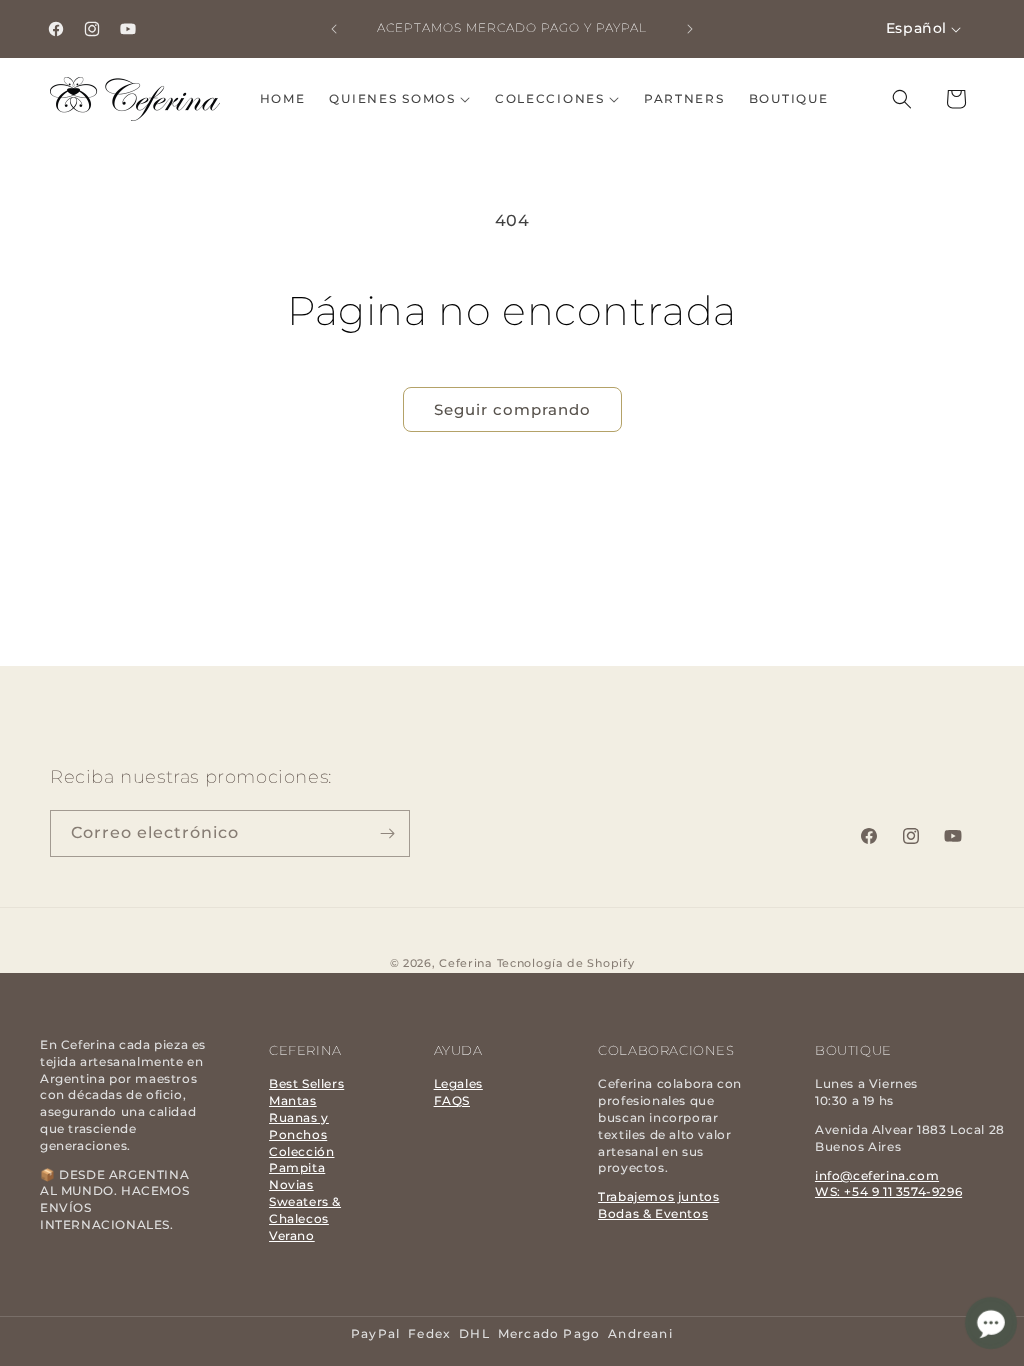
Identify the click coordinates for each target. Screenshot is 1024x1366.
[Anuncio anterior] (334, 29)
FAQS (452, 1100)
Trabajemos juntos (658, 1196)
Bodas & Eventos (653, 1213)
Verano (292, 1235)
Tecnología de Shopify (566, 963)
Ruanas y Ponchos (299, 1126)
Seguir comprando (512, 409)
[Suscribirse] (387, 833)
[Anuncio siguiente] (690, 29)
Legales (458, 1083)
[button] (399, 99)
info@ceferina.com (877, 1175)
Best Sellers (306, 1083)
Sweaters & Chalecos (305, 1210)
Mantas (293, 1100)
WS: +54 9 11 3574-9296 (888, 1191)
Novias (291, 1184)
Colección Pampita (301, 1160)
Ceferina (466, 963)
